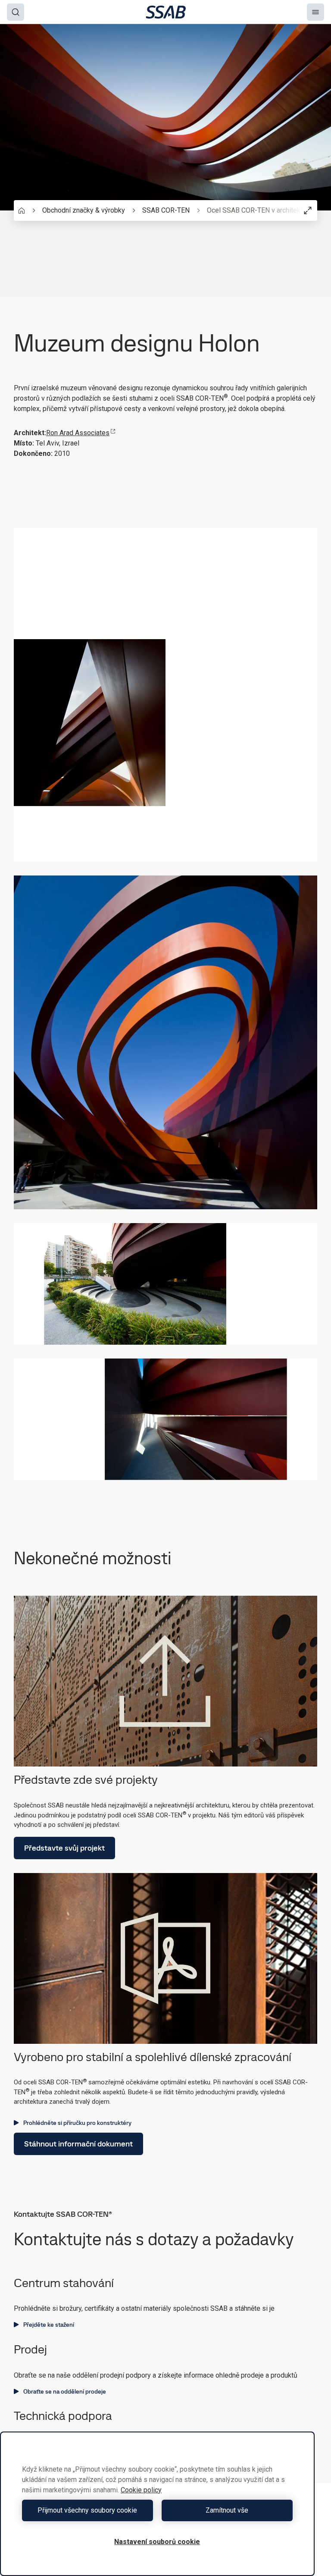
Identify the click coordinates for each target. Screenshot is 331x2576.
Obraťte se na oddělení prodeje (65, 2391)
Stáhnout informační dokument (78, 2144)
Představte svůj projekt (64, 1848)
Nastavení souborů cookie (157, 2542)
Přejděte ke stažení (49, 2325)
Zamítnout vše (227, 2510)
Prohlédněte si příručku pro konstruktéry (77, 2123)
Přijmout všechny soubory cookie (87, 2510)
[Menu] (315, 12)
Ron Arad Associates (78, 433)
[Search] (16, 12)
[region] (157, 2504)
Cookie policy (141, 2490)
